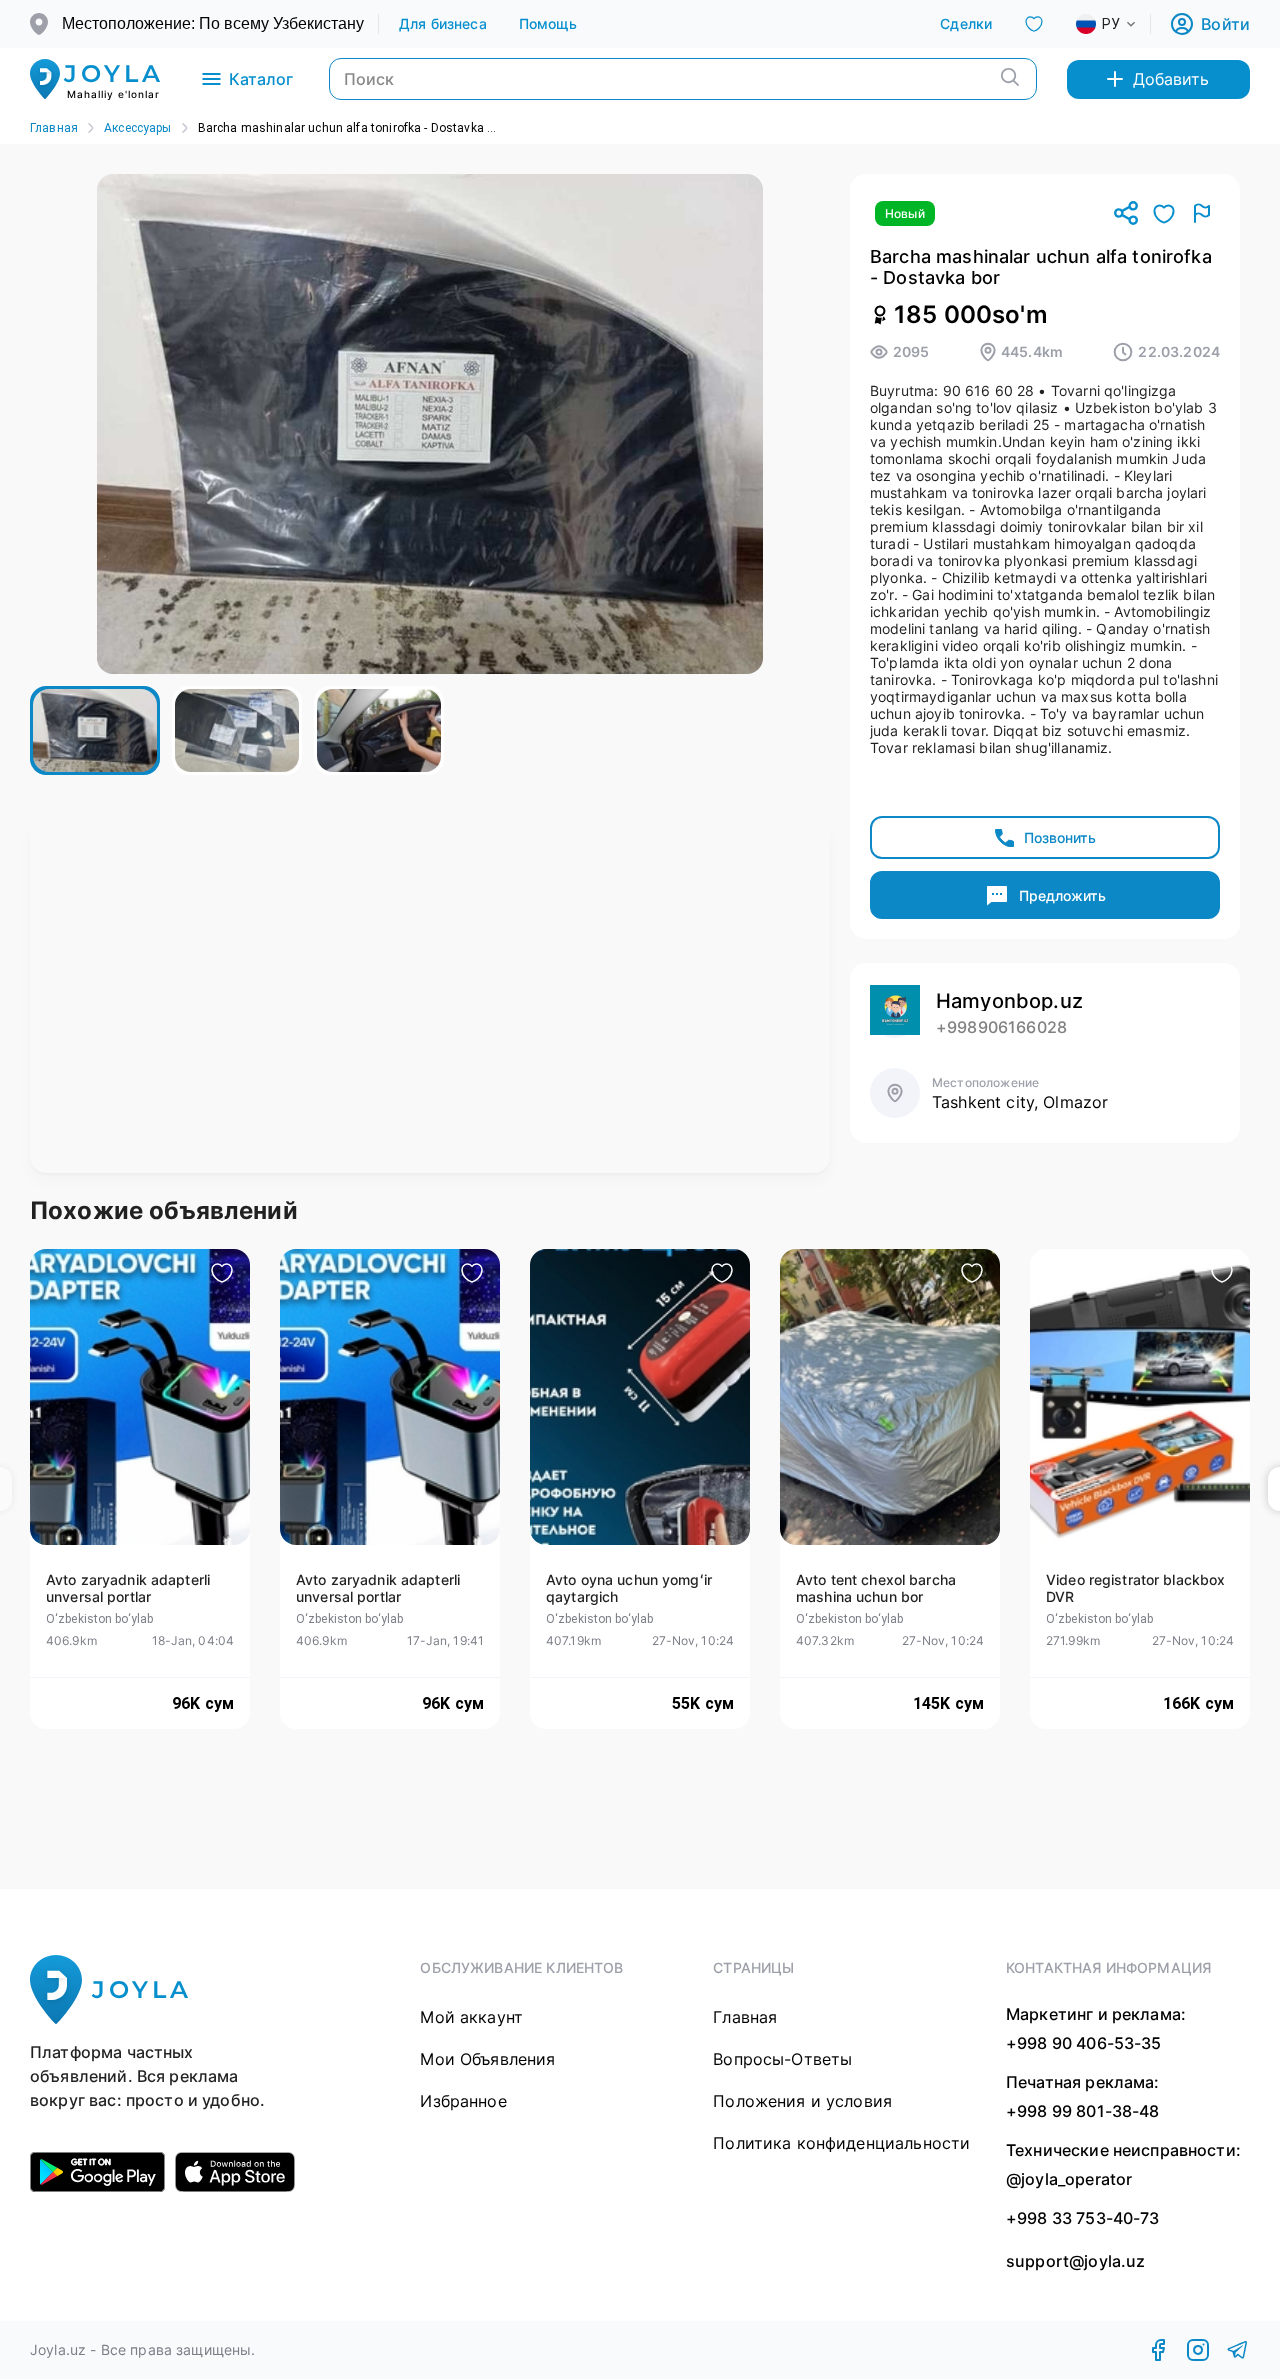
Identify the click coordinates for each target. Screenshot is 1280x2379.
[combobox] (1122, 24)
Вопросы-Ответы (782, 2059)
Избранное (463, 2101)
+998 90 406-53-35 (1084, 2043)
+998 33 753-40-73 (1083, 2218)
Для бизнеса (443, 23)
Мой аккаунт (471, 2017)
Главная (54, 128)
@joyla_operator (1069, 2179)
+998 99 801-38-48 (1083, 2111)
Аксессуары (138, 128)
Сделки (966, 23)
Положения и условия (802, 2101)
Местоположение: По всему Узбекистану (213, 23)
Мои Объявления (487, 2059)
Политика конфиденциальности (841, 2143)
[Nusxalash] (1126, 214)
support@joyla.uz (1075, 2261)
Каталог (261, 79)
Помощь (548, 23)
